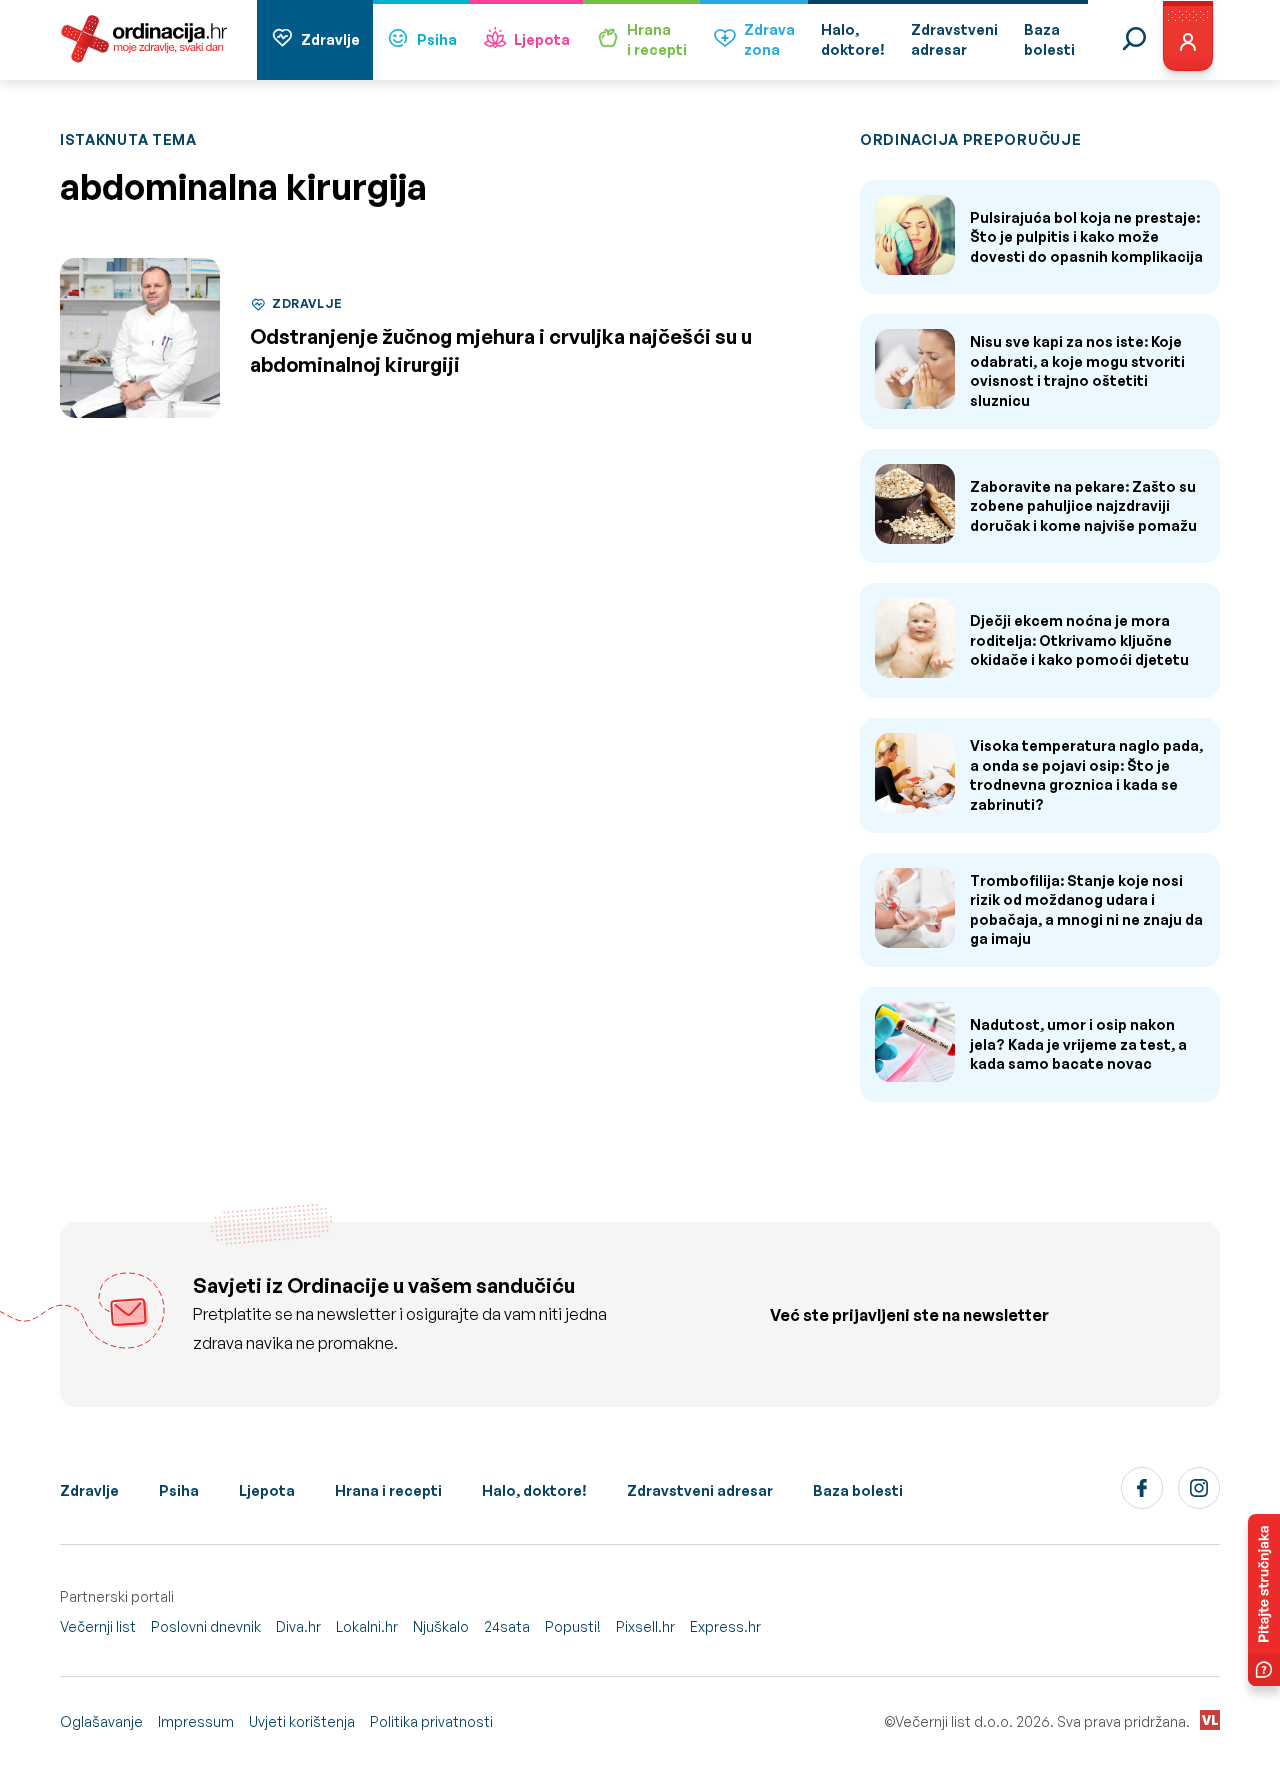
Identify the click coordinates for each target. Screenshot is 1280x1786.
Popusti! (573, 1626)
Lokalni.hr (367, 1626)
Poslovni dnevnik (206, 1626)
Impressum (196, 1721)
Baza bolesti (858, 1490)
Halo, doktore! (534, 1490)
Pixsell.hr (645, 1626)
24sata (507, 1626)
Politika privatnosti (431, 1721)
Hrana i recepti (388, 1490)
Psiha (437, 39)
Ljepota (542, 39)
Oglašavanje (101, 1721)
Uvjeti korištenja (302, 1721)
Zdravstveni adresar (700, 1490)
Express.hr (725, 1626)
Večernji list (98, 1626)
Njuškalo (441, 1626)
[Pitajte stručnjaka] (1264, 1600)
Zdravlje (330, 39)
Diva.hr (298, 1626)
